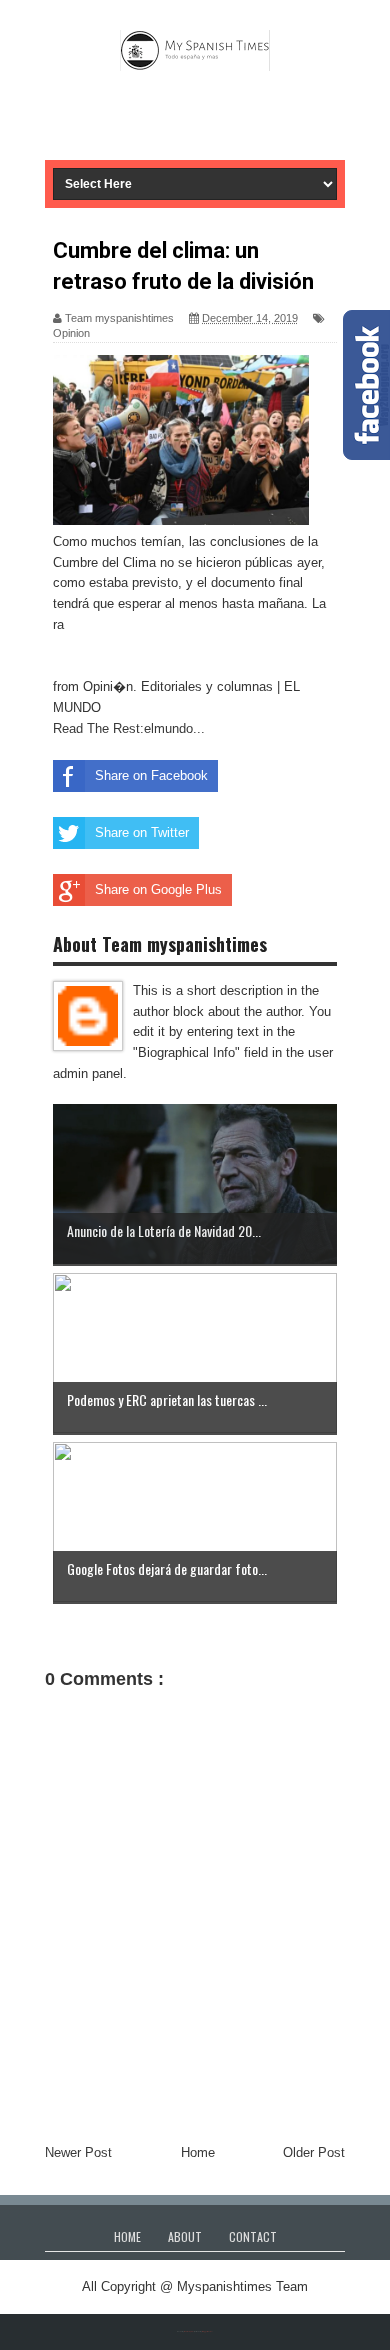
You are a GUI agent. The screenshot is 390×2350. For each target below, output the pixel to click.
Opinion (71, 333)
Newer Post (78, 2152)
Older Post (314, 2152)
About (185, 2236)
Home (198, 2152)
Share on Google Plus (158, 889)
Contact (253, 2236)
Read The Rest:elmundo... (129, 728)
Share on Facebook (151, 775)
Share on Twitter (142, 832)
